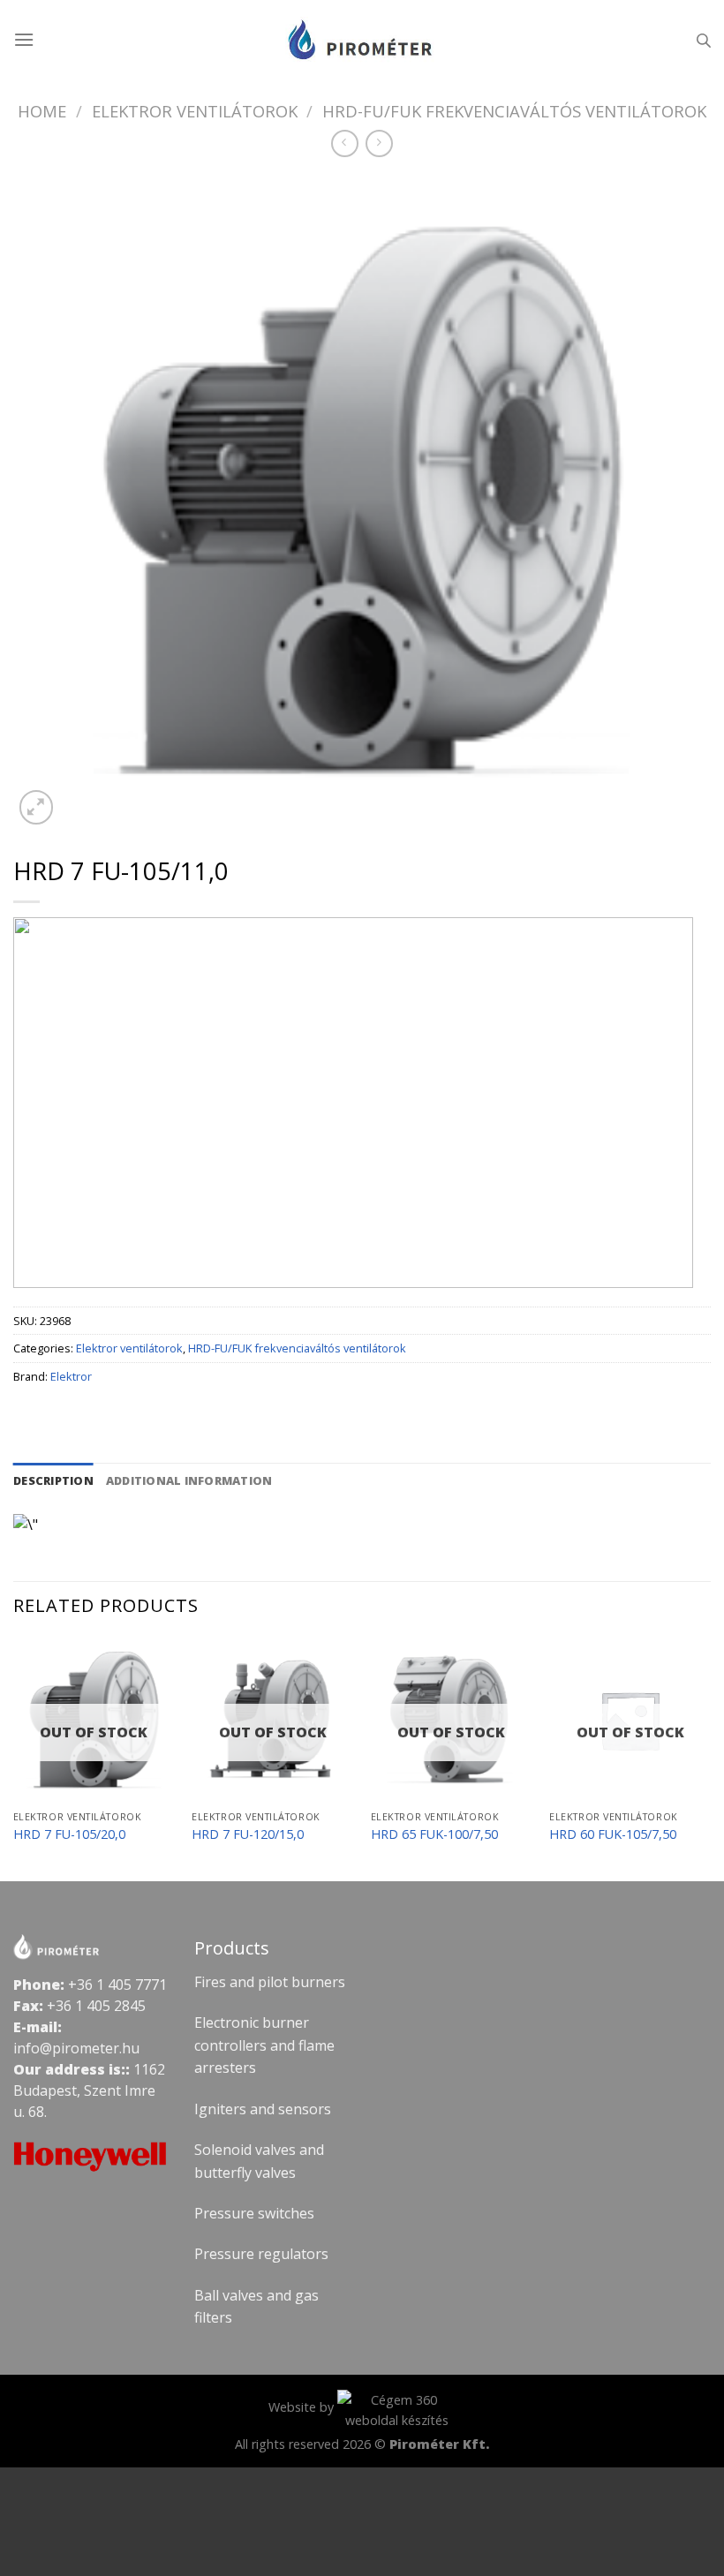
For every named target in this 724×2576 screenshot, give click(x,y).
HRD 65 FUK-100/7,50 (434, 1834)
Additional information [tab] (189, 1480)
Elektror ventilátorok (195, 111)
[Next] (710, 1758)
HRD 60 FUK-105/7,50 (613, 1834)
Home (42, 111)
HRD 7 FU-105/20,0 (69, 1834)
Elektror (71, 1376)
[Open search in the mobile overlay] (704, 40)
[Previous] (14, 1758)
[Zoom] (37, 807)
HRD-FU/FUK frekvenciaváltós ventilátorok (514, 111)
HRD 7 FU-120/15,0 (248, 1834)
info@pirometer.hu (76, 2048)
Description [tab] (53, 1480)
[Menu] (24, 39)
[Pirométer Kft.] (362, 39)
